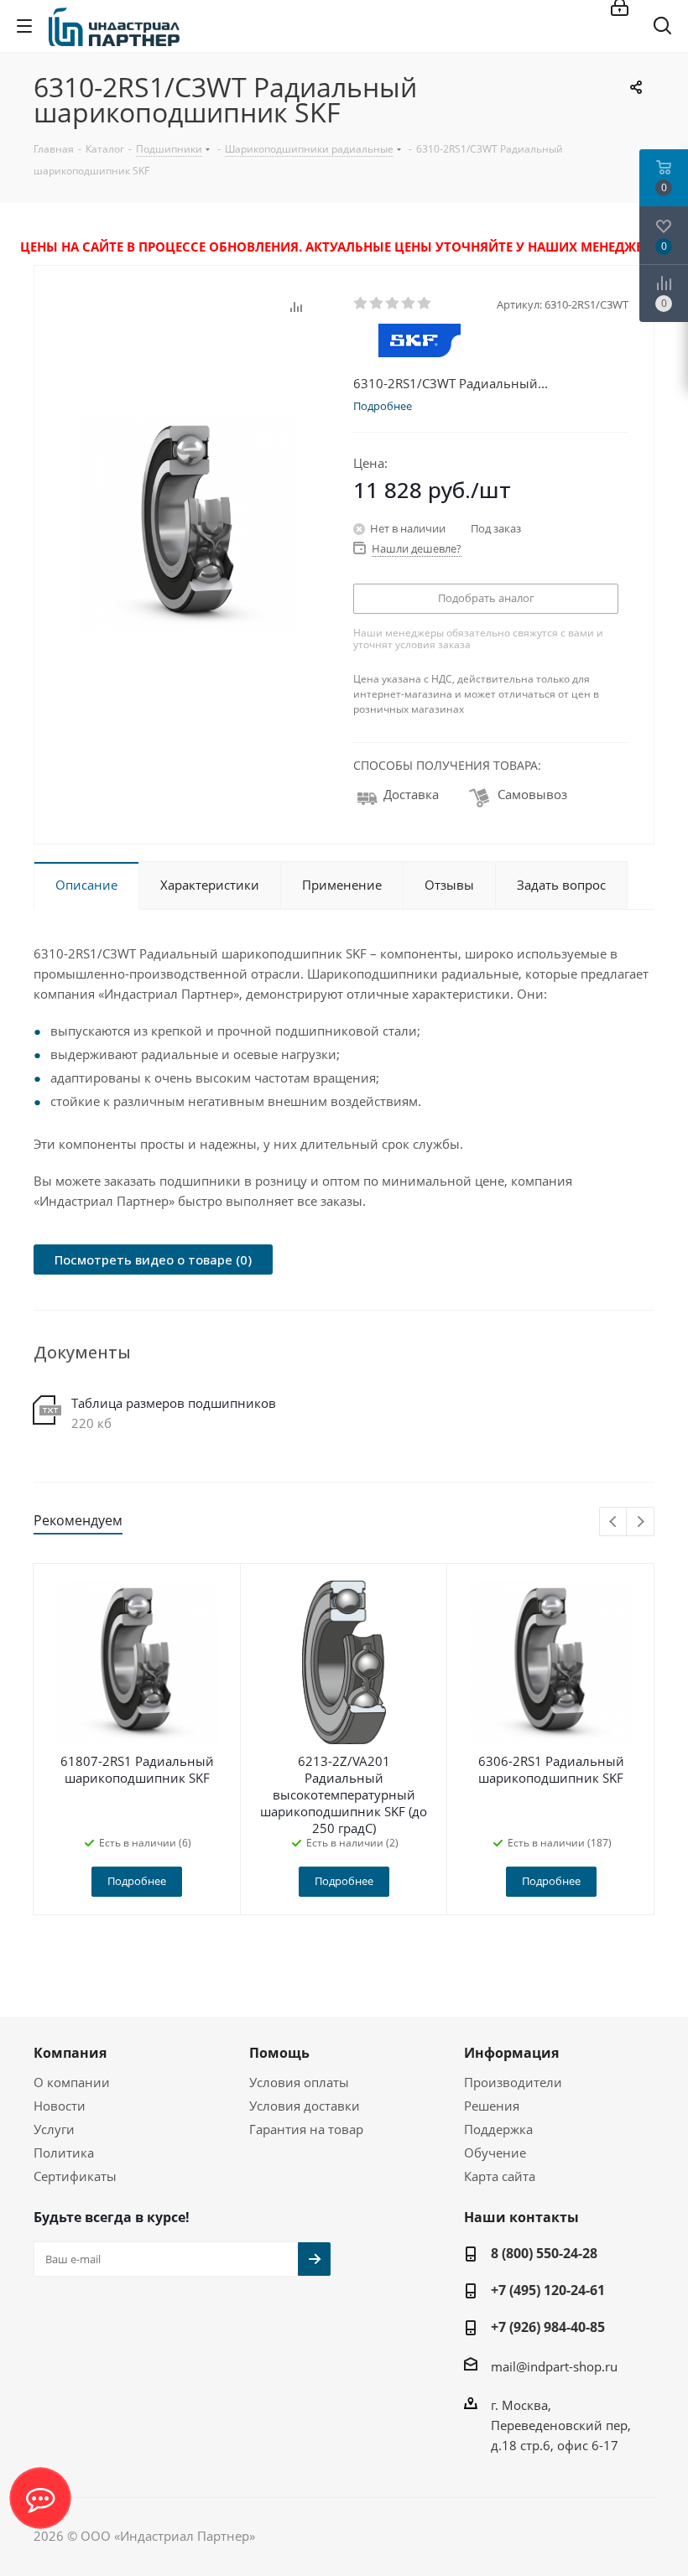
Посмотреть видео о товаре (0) (153, 1259)
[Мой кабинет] (620, 9)
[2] (377, 304)
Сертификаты (75, 2176)
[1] (361, 304)
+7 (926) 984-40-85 (548, 2327)
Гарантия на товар (306, 2129)
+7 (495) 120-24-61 (548, 2290)
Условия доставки (305, 2106)
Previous (614, 1522)
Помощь (279, 2053)
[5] (425, 304)
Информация (511, 2053)
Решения (492, 2106)
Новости (60, 2106)
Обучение (495, 2153)
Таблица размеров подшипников (174, 1403)
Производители (513, 2082)
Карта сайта (500, 2176)
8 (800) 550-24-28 (544, 2253)
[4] (409, 304)
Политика (64, 2153)
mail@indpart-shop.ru (554, 2366)
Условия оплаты (299, 2082)
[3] (393, 304)
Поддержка (498, 2129)
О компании (72, 2082)
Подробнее (137, 1881)
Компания (70, 2053)
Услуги (54, 2129)
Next (641, 1522)
